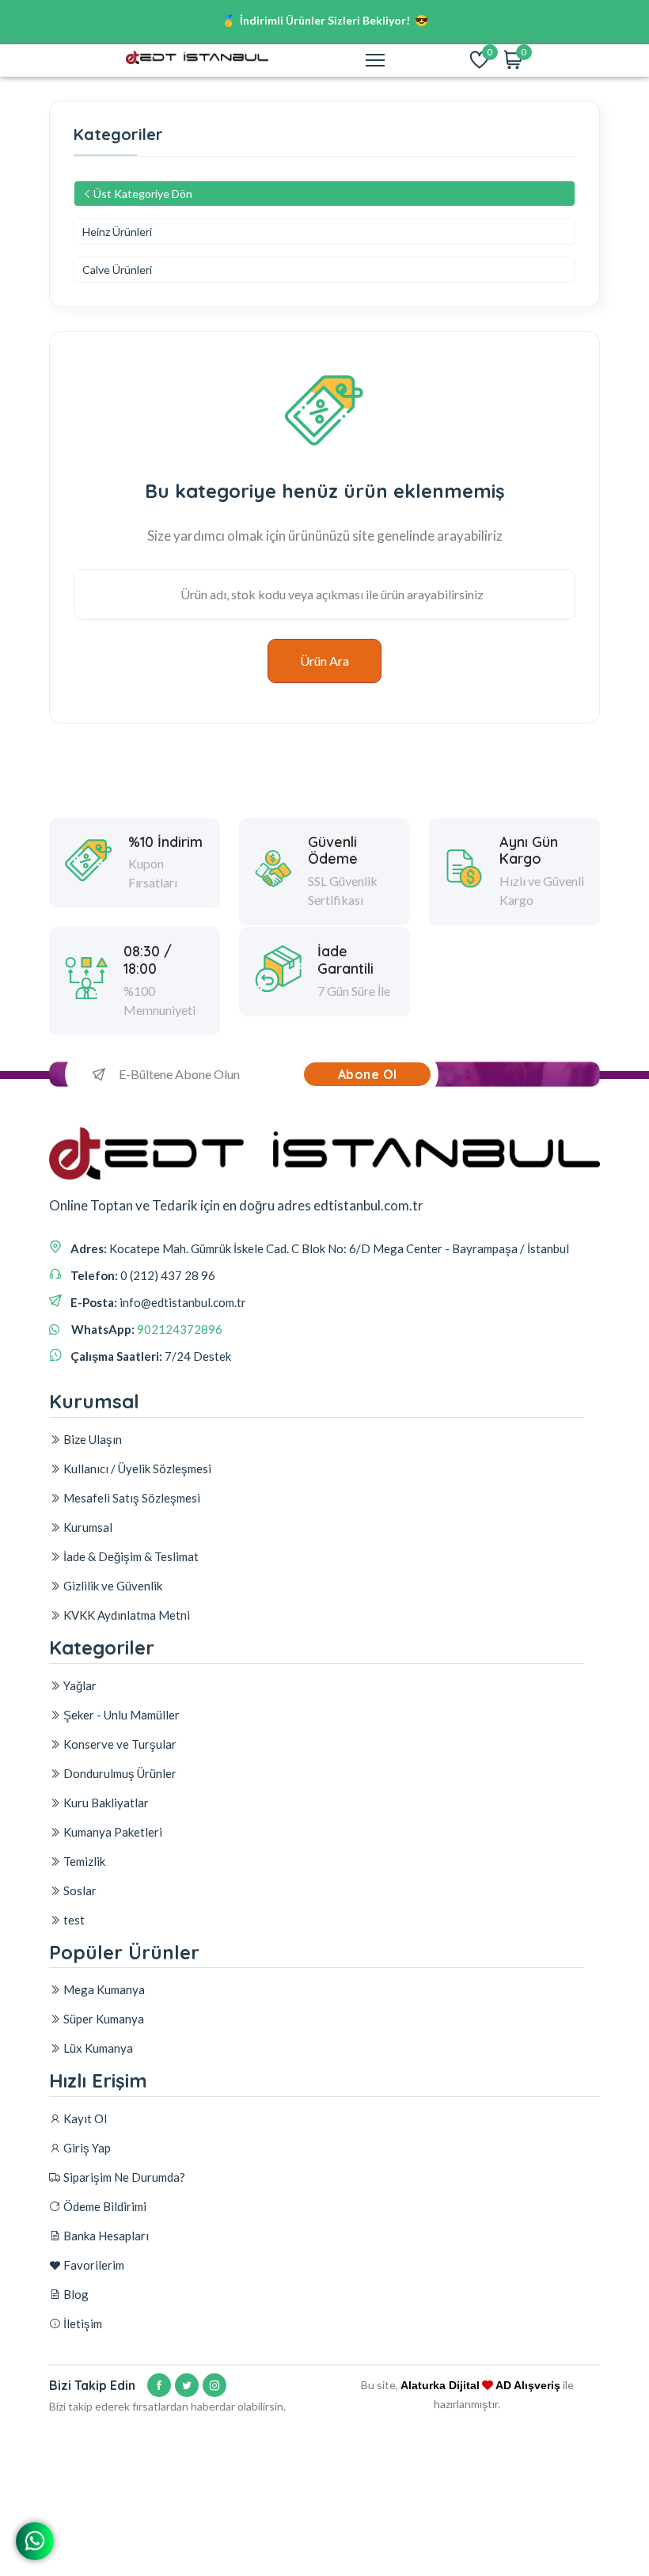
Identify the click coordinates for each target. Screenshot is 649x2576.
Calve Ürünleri (117, 270)
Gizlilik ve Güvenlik (112, 1586)
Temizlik (83, 1861)
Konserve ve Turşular (119, 1744)
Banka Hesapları (105, 2236)
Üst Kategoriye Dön (143, 194)
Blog (75, 2294)
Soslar (79, 1890)
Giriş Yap (86, 2148)
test (73, 1920)
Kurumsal (87, 1527)
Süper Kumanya (102, 2019)
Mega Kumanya (103, 1989)
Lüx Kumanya (97, 2048)
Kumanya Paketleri (112, 1832)
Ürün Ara (324, 661)
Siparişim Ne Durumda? (123, 2177)
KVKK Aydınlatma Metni (125, 1615)
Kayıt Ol (84, 2118)
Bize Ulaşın (91, 1439)
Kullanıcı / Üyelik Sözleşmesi (136, 1468)
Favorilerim (93, 2265)
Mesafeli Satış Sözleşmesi (131, 1498)
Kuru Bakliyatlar (105, 1803)
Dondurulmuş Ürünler (119, 1773)
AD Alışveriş (528, 2385)
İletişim (82, 2323)
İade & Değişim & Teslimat (130, 1556)
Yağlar (79, 1685)
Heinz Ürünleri (117, 232)
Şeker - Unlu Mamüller (120, 1715)
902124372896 (180, 1329)
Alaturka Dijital (440, 2385)
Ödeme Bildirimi (104, 2206)
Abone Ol (368, 1074)
